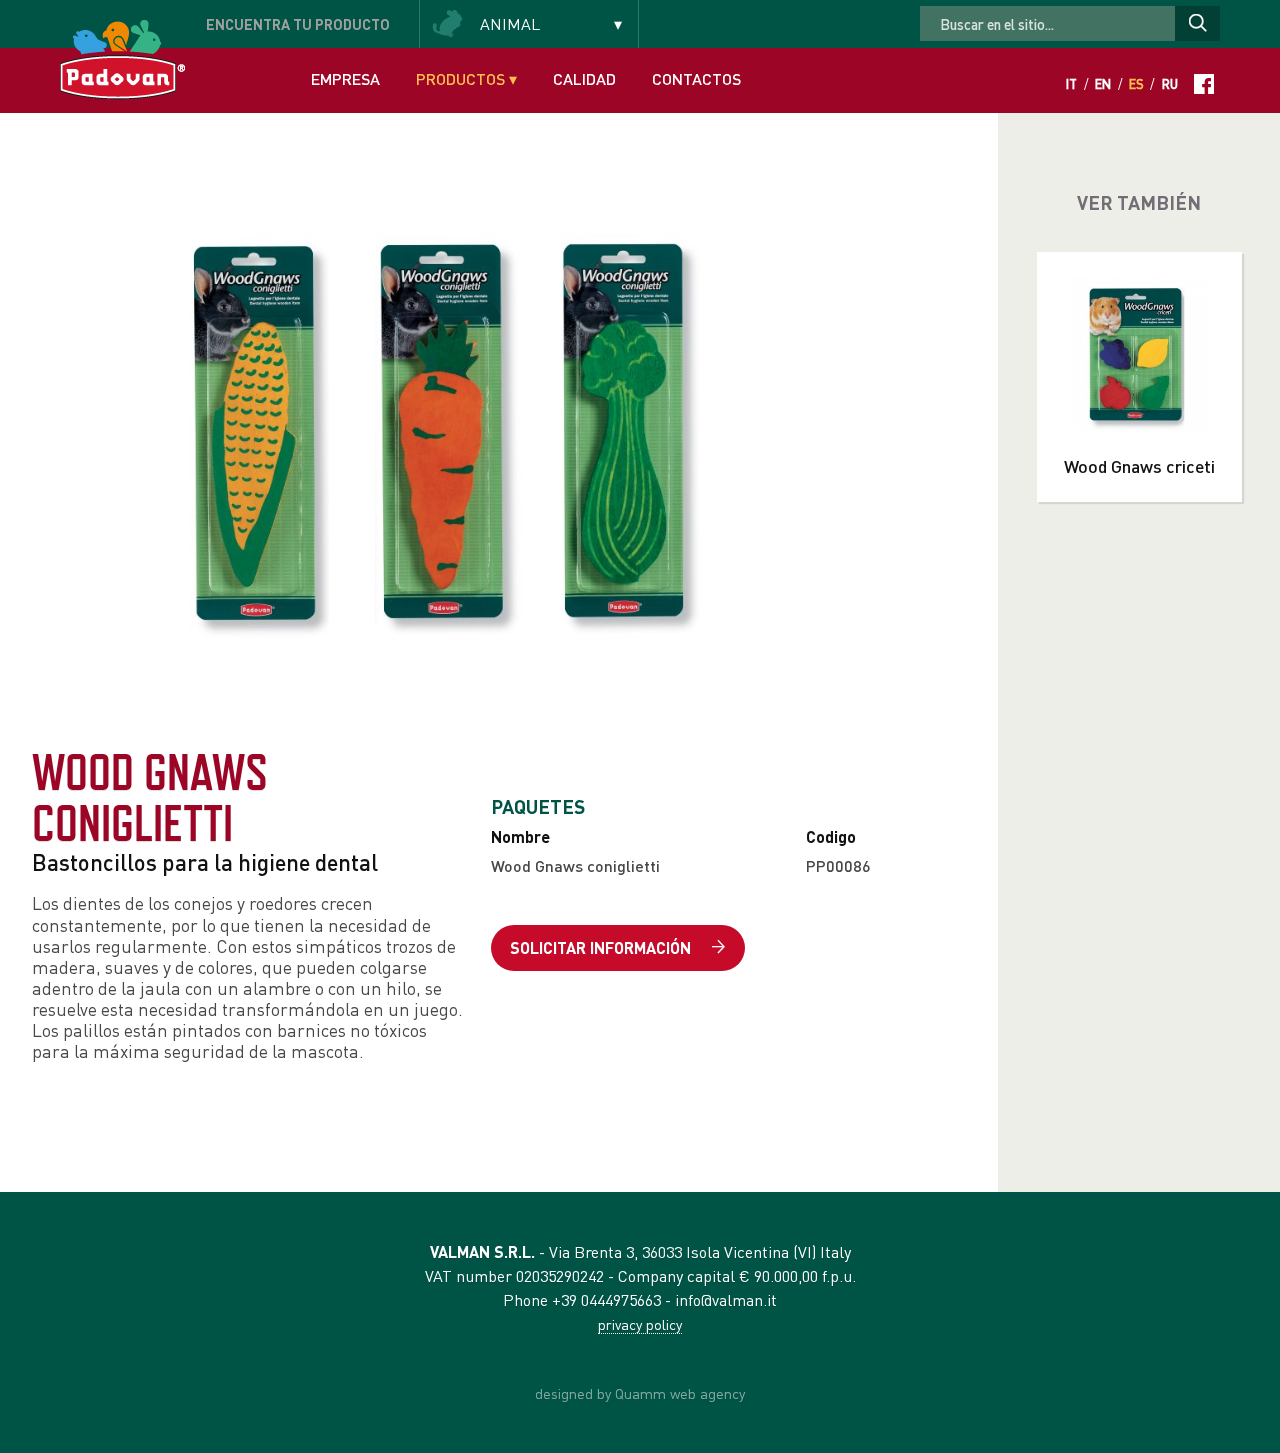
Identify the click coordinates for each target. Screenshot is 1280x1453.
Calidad (584, 78)
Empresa (345, 78)
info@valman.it (726, 1299)
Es (1136, 84)
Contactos (696, 78)
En (1103, 84)
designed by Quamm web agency (640, 1393)
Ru (1170, 84)
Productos (466, 78)
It (1071, 84)
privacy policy (640, 1324)
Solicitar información (602, 947)
